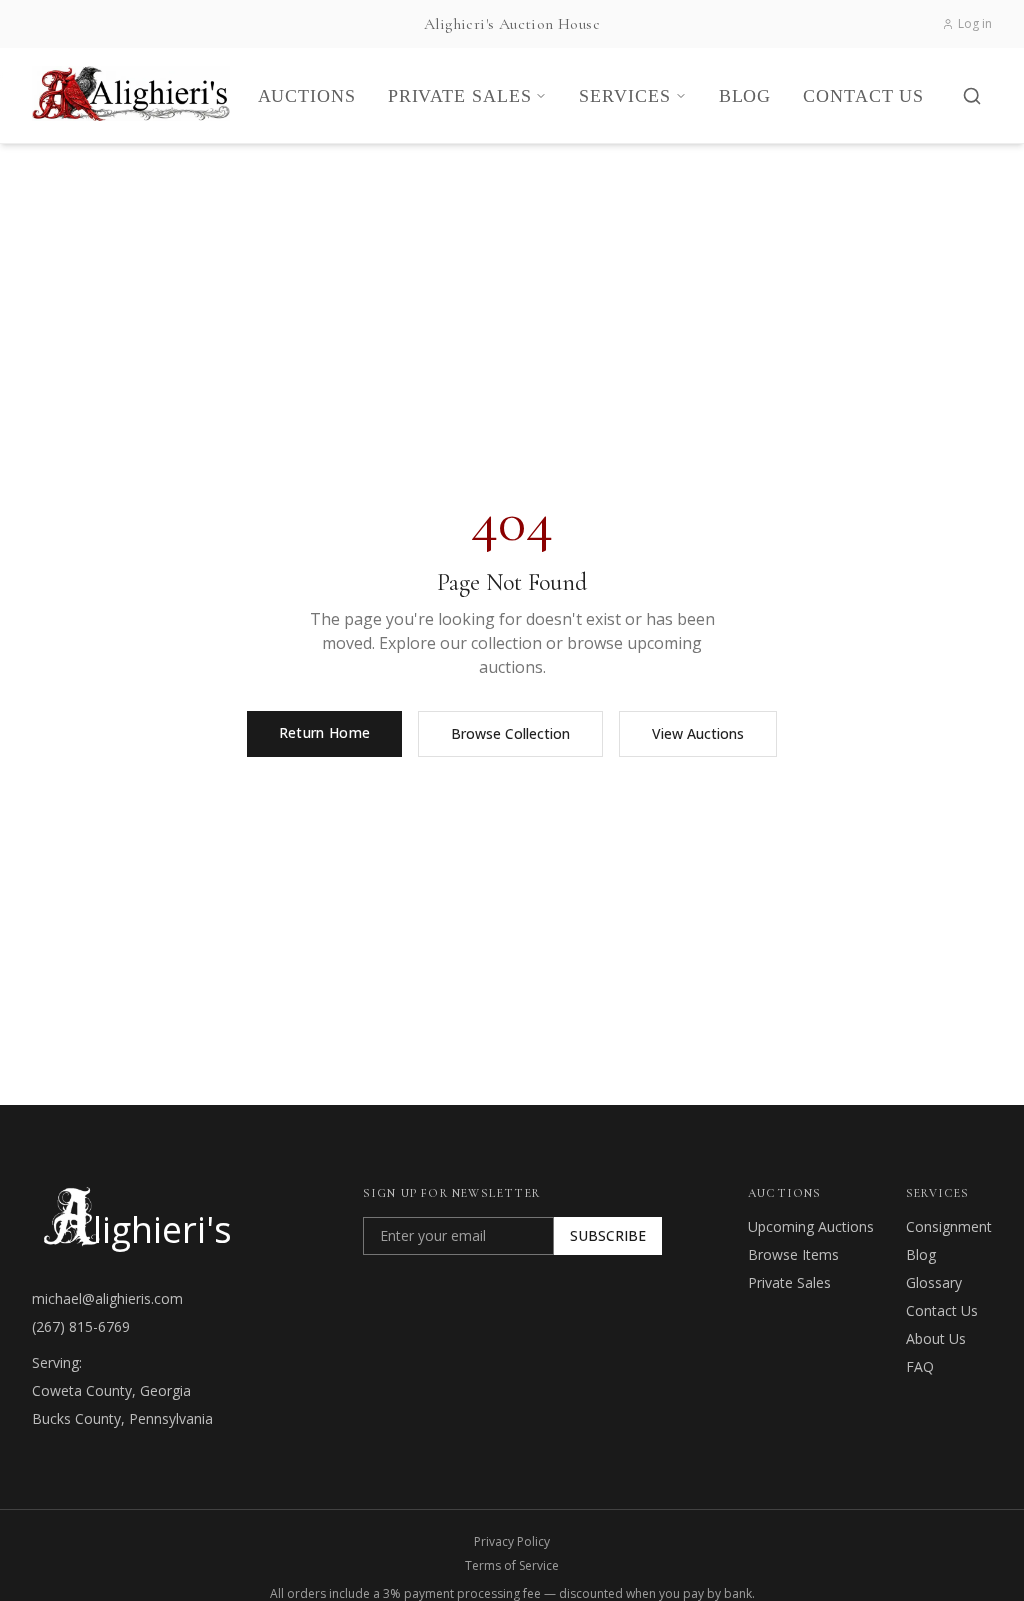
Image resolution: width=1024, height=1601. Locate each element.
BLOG (745, 96)
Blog (921, 1254)
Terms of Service (512, 1566)
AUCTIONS (307, 96)
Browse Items (793, 1254)
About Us (936, 1338)
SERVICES (624, 96)
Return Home (325, 732)
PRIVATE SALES (460, 96)
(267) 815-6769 (81, 1326)
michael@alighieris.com (107, 1298)
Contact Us (942, 1310)
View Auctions (698, 733)
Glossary (934, 1282)
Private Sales (789, 1282)
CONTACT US (863, 96)
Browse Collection (510, 733)
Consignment (949, 1226)
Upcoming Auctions (811, 1226)
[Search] (972, 96)
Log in (975, 24)
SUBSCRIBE (608, 1235)
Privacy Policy (512, 1542)
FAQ (920, 1366)
